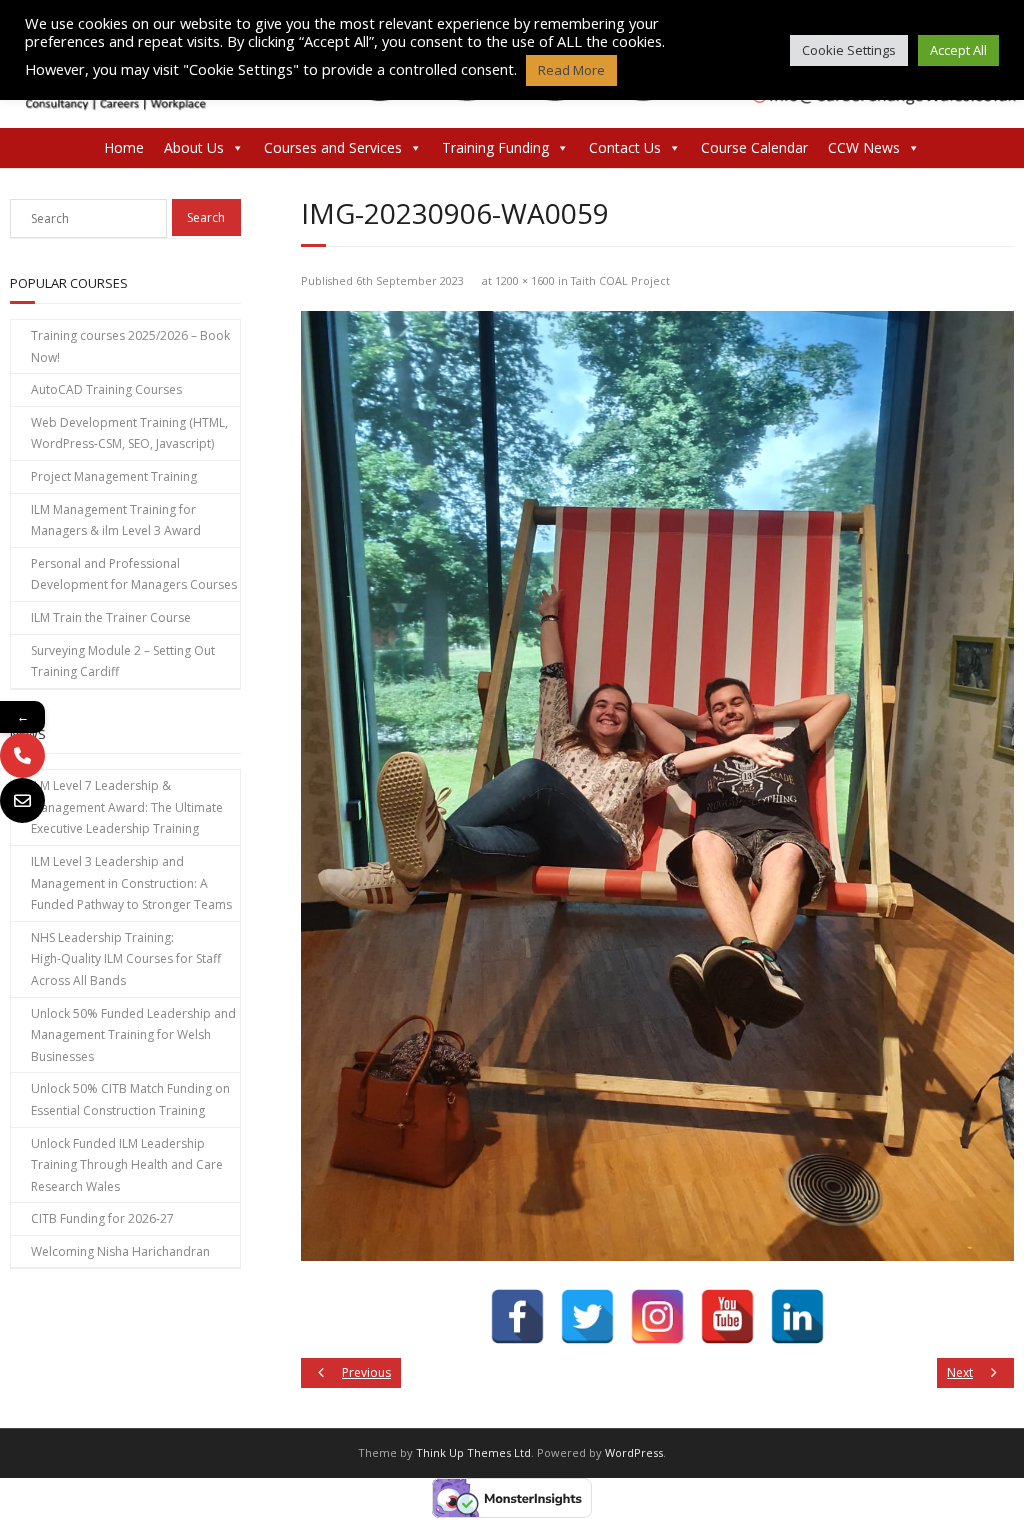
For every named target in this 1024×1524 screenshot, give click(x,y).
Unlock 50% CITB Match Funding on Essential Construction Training (130, 1099)
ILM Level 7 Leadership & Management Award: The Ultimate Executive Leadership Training (127, 807)
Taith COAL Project (620, 280)
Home (124, 147)
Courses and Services (333, 147)
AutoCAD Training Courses (106, 389)
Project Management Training (114, 476)
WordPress (634, 1452)
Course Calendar (754, 147)
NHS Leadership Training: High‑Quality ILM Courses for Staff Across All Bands (126, 959)
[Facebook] (517, 1316)
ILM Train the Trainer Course (111, 617)
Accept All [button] (958, 50)
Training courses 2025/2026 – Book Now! (130, 346)
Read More (571, 70)
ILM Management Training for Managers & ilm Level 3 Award (116, 520)
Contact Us (625, 147)
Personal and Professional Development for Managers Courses (134, 574)
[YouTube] (727, 1316)
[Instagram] (657, 1316)
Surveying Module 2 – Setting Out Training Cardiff (123, 661)
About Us (194, 147)
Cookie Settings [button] (849, 50)
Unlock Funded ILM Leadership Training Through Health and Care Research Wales (127, 1165)
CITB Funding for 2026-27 (102, 1218)
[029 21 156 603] (22, 755)
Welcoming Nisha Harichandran (120, 1251)
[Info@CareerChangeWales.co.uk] (22, 800)
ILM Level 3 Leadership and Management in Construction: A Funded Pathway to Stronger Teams (131, 883)
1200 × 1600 (525, 280)
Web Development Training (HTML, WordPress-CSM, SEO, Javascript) (129, 433)
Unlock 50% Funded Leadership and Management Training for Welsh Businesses (133, 1035)
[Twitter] (587, 1316)
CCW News (864, 147)
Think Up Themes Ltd (473, 1452)
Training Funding (495, 147)
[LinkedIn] (797, 1316)
